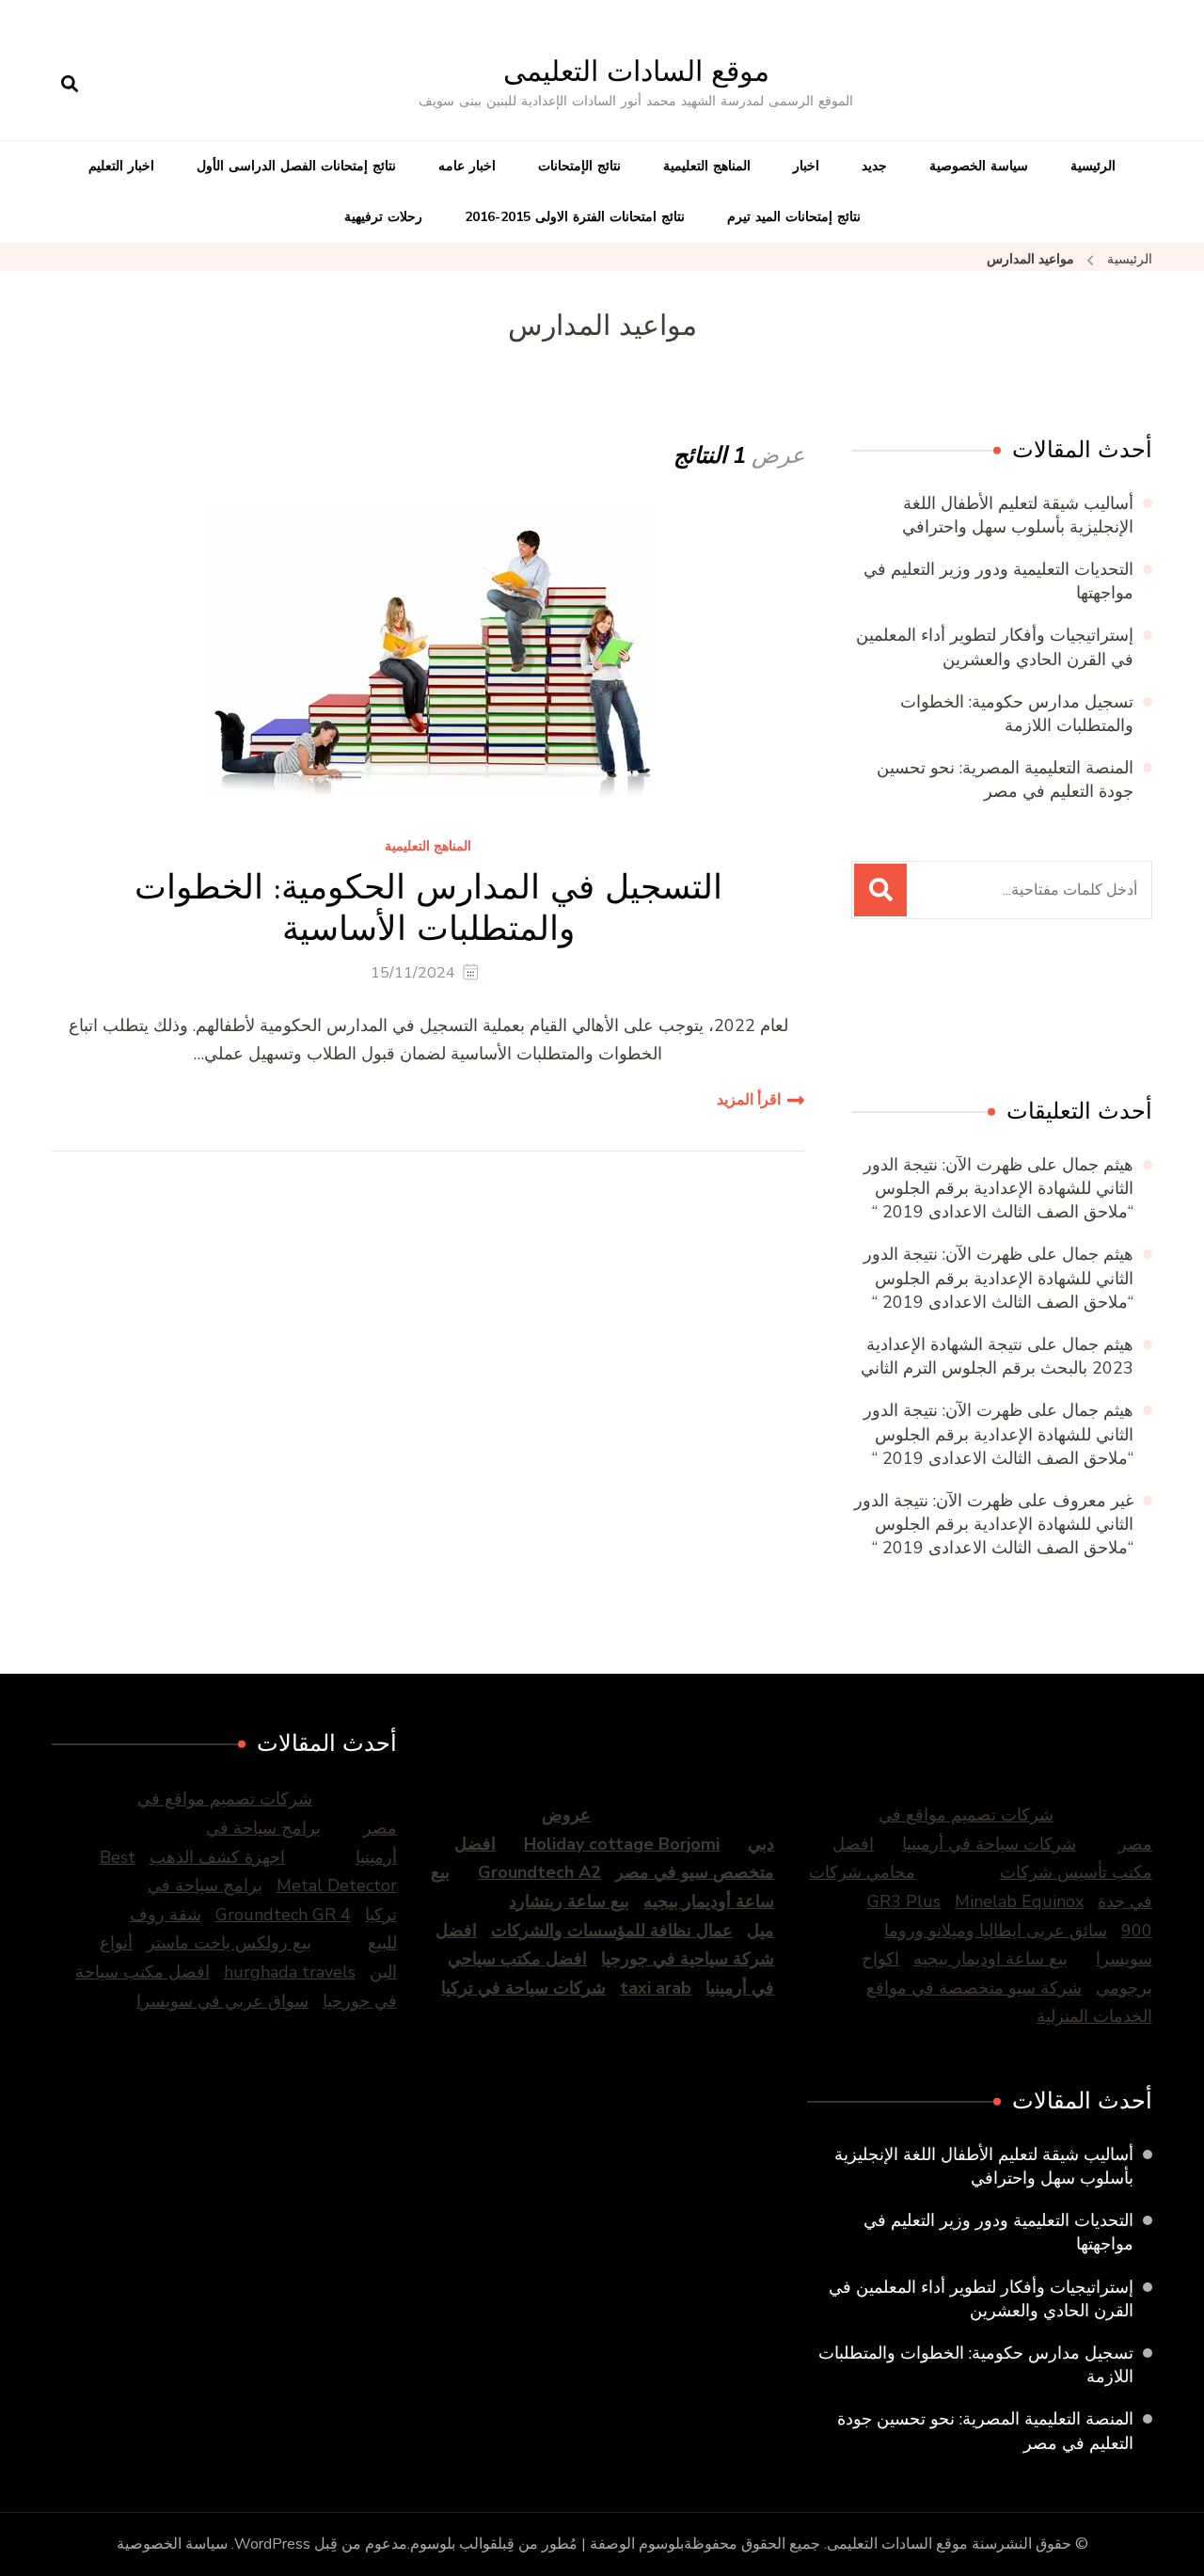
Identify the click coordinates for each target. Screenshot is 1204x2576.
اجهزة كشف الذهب (217, 1857)
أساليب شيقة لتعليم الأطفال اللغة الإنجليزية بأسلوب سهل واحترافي (1018, 515)
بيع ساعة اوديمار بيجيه (990, 1959)
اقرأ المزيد (749, 1100)
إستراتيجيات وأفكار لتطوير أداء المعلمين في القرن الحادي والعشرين (995, 647)
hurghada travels (290, 1972)
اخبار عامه (467, 166)
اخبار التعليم (121, 166)
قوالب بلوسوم (454, 2544)
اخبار (806, 166)
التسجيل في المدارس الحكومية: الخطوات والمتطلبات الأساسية (428, 907)
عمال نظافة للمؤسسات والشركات (612, 1931)
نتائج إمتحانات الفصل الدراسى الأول (296, 166)
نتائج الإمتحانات (579, 166)
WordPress (272, 2544)
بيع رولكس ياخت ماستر (229, 1943)
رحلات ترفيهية (383, 217)
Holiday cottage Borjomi (622, 1844)
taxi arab (656, 1988)
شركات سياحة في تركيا (523, 1988)
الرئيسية (1093, 166)
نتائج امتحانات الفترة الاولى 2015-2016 (575, 217)
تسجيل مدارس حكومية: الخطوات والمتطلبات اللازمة (1017, 714)
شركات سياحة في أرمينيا (989, 1844)
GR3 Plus (904, 1901)
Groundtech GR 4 (283, 1915)
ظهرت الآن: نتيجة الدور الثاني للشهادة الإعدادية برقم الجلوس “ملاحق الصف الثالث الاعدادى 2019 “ (998, 1188)
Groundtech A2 (539, 1872)
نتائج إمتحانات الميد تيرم (794, 217)
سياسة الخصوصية (979, 166)
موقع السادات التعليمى (636, 71)
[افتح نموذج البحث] (70, 85)
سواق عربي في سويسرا (222, 2001)
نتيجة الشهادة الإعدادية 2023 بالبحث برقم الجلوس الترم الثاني (997, 1356)
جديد (874, 166)
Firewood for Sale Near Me (975, 1013)
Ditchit (1046, 1013)
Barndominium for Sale (1113, 1013)
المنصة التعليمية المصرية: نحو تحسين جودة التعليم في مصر (1005, 779)
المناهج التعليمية (707, 166)
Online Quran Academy (891, 1013)
